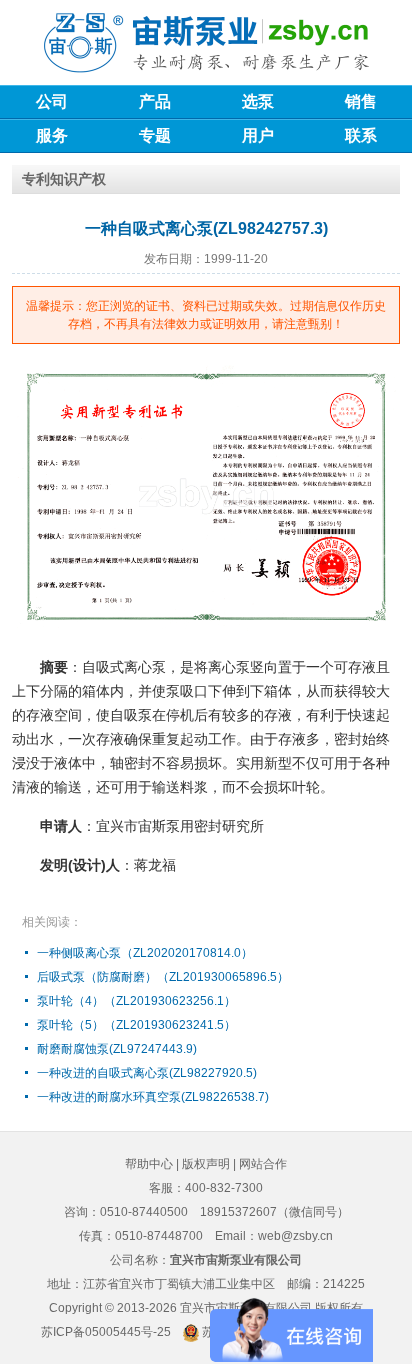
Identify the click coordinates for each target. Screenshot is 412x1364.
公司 (52, 101)
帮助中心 (149, 1164)
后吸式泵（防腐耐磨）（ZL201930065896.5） (163, 977)
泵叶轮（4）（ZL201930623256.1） (136, 1001)
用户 (258, 135)
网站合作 (263, 1164)
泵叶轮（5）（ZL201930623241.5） (136, 1025)
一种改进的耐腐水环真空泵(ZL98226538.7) (153, 1097)
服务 (52, 135)
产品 (155, 101)
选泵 (258, 101)
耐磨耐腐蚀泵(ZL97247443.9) (117, 1049)
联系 (361, 135)
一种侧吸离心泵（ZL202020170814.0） (145, 953)
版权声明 (206, 1164)
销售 (361, 101)
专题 (155, 135)
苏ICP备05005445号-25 (106, 1332)
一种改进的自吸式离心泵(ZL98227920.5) (147, 1073)
